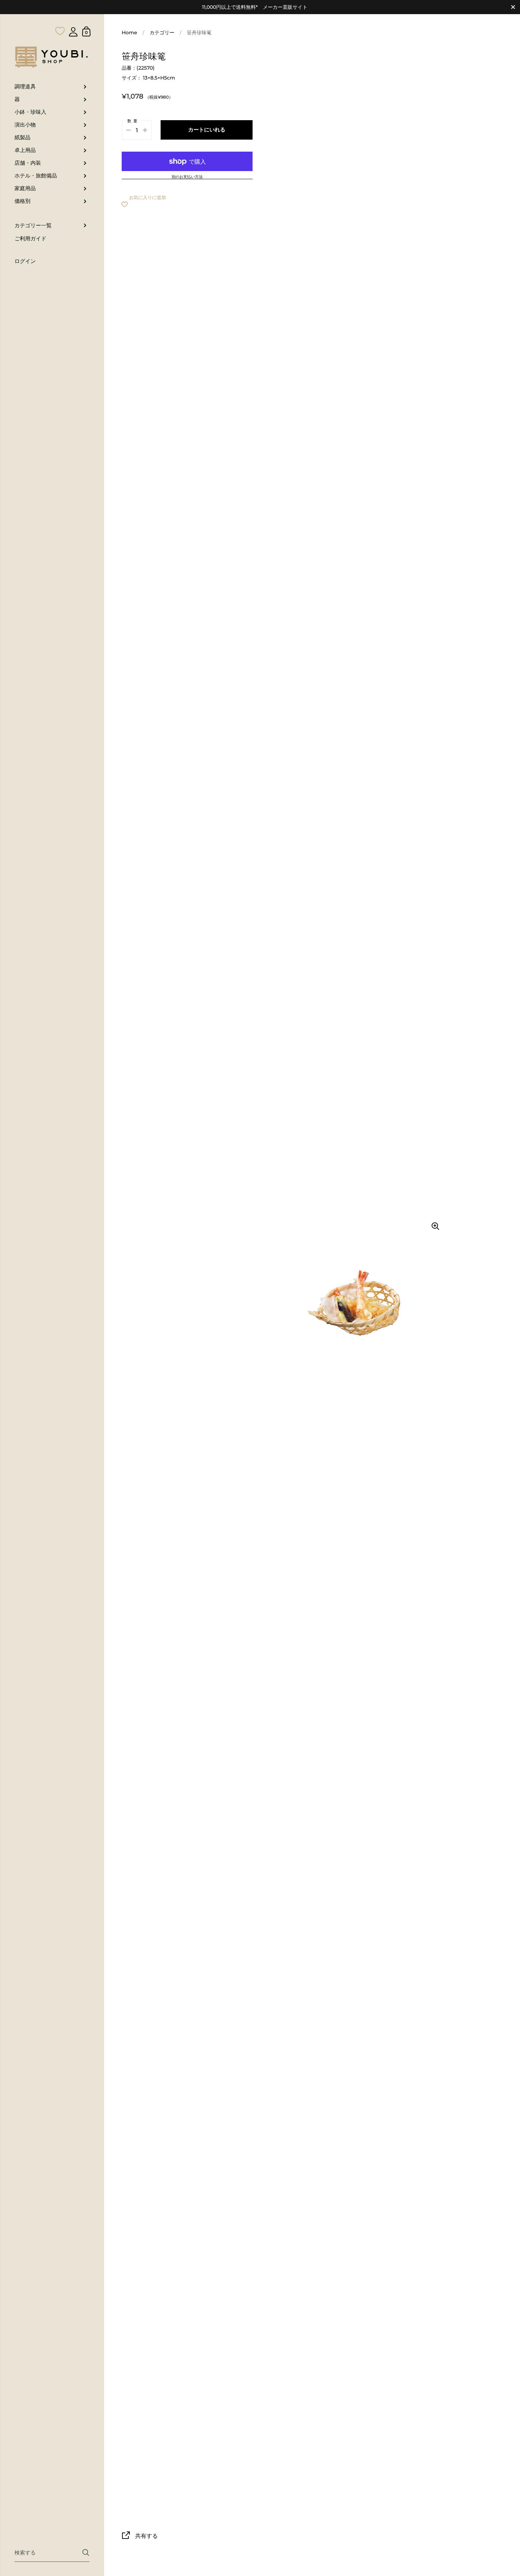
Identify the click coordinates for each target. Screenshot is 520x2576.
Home (129, 33)
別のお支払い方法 (187, 177)
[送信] (86, 2552)
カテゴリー (162, 33)
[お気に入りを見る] (60, 17)
